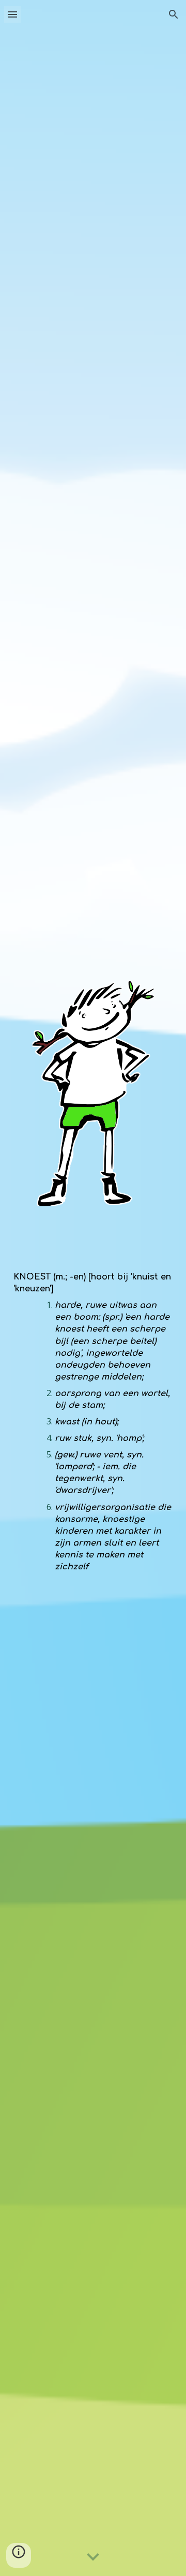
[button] (12, 14)
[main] (93, 1413)
